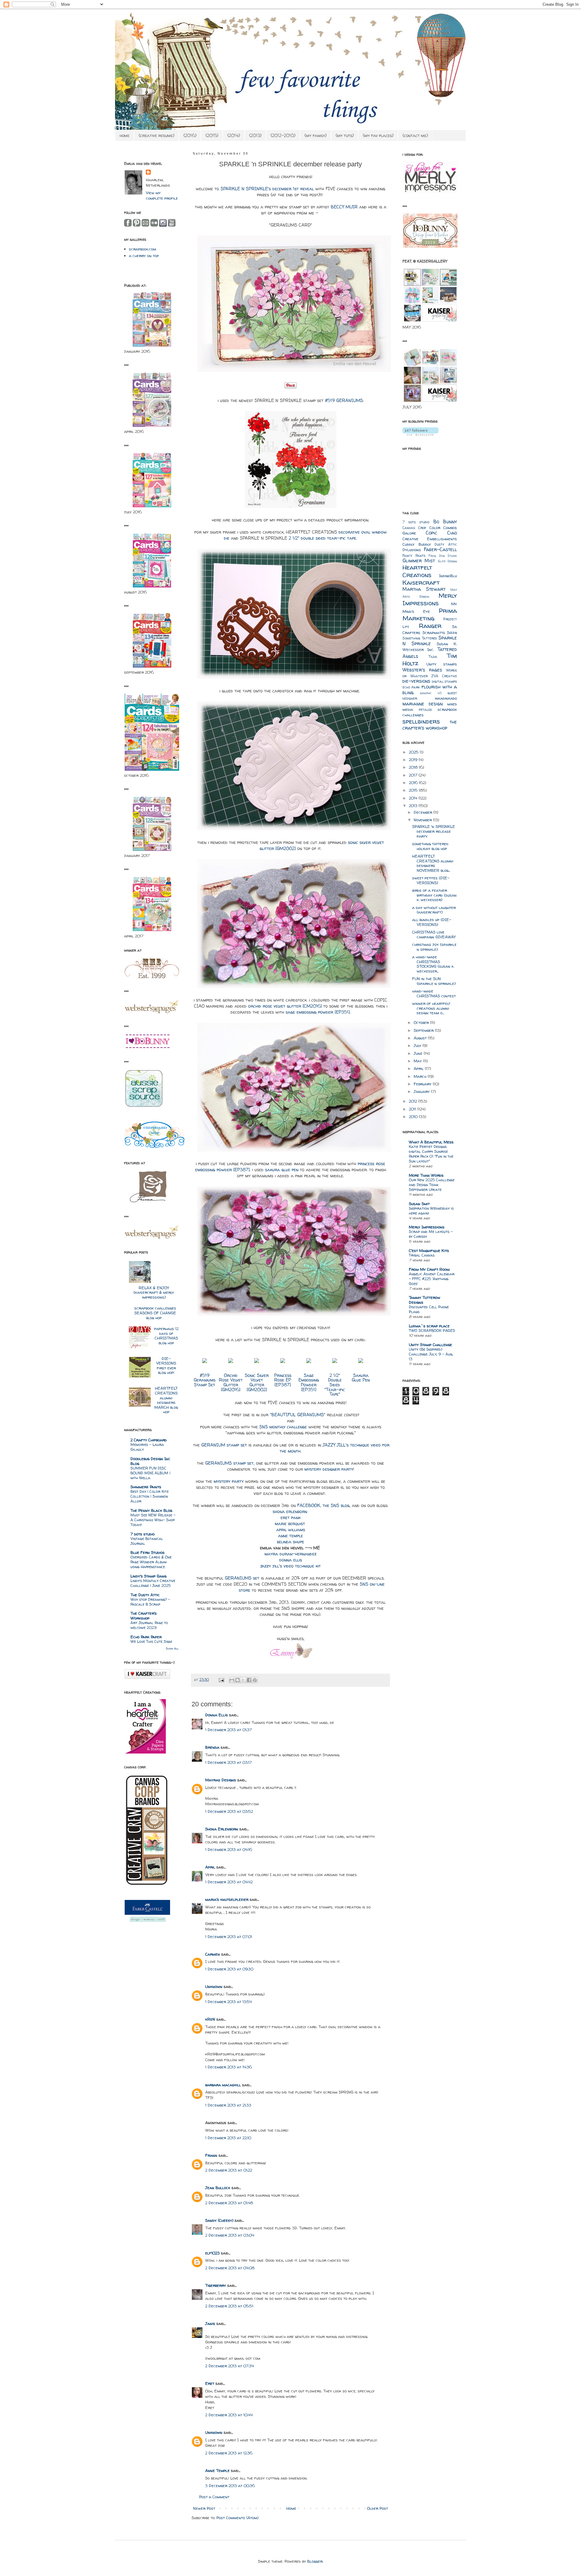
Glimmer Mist (419, 561)
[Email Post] (221, 1680)
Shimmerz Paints (146, 1487)
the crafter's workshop (430, 725)
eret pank (290, 1518)
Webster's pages (422, 670)
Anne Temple (217, 2470)
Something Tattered (420, 638)
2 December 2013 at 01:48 (229, 2203)
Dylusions (412, 550)
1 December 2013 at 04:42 (229, 1882)
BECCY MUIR (344, 207)
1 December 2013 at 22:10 (228, 2138)
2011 (413, 1109)
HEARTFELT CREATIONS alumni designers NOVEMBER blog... (433, 863)
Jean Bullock (218, 2188)
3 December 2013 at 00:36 (230, 2486)
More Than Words (426, 1175)
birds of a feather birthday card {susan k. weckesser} (434, 895)
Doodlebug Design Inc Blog (150, 1461)
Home (291, 2508)
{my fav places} (378, 135)
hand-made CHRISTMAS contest (434, 993)
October (422, 1022)
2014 (414, 798)
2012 (414, 1101)
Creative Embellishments (430, 539)
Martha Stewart (424, 589)
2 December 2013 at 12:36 (229, 2453)
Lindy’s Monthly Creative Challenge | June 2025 (153, 1583)
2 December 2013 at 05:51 (229, 2306)
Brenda (212, 1747)
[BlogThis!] (238, 1680)
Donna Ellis (217, 1715)
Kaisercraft (421, 582)
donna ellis (291, 1560)
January (422, 1091)
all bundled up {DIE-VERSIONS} (432, 922)
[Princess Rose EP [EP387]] (283, 1363)
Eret (210, 2383)
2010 (414, 1116)
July (418, 1045)
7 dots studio (143, 1534)
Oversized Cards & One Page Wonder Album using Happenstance (151, 1562)
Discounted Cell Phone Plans (429, 1309)
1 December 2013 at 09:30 (229, 1969)
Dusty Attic (446, 544)
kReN (210, 2019)
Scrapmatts (434, 633)
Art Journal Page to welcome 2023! (149, 1625)
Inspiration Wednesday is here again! (431, 1211)
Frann (211, 2155)
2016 (414, 783)
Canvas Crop (414, 528)
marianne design (423, 704)
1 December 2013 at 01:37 (228, 1730)
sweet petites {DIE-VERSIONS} (431, 880)
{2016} (190, 135)
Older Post (377, 2508)
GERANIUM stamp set (224, 1445)
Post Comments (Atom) (237, 2518)
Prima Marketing (430, 614)
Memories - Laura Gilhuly (147, 1447)
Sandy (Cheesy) (219, 2220)
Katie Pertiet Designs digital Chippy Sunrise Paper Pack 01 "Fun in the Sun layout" (431, 1154)
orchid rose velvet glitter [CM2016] (285, 1006)
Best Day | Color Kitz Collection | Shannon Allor (149, 1496)
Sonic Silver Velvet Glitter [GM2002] (257, 1383)
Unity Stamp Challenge (430, 1345)
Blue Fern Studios (148, 1552)
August (421, 1038)
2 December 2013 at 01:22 (229, 2170)
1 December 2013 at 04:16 (229, 1849)
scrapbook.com (143, 249)
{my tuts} (345, 135)
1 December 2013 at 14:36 (228, 2067)
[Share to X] (243, 1680)
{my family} (315, 135)
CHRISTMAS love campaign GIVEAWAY (434, 934)
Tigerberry (216, 2285)
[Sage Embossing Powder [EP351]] (309, 1363)
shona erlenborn (291, 1512)
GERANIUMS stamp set (229, 1463)
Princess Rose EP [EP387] (283, 1380)
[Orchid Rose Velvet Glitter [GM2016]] (231, 1363)
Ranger (430, 626)
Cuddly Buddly (417, 544)
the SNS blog (336, 1505)
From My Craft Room (429, 1269)
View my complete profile (162, 195)
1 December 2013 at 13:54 (228, 2002)
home (125, 135)
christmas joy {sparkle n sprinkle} (434, 947)
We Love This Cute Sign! (151, 1641)
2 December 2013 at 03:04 (230, 2235)
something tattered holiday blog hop (430, 846)
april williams (291, 1530)
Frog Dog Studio (443, 556)
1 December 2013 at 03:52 (229, 1811)
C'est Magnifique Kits (429, 1250)
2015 (414, 790)
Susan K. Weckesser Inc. (430, 647)
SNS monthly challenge (283, 1427)
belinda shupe (290, 1542)
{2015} (212, 135)
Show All (172, 1648)
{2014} (234, 135)
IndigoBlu (448, 576)
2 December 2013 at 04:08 (230, 2268)
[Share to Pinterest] (255, 1680)
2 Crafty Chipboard (149, 1440)
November (423, 820)
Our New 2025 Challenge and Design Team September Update (432, 1185)
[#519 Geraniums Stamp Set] (205, 1363)
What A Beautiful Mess (431, 1142)
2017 (414, 775)
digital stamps (444, 682)
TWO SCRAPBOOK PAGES (432, 1330)
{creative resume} (156, 135)
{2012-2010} (283, 135)
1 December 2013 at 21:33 (228, 2105)
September (424, 1030)
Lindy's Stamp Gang (148, 1576)
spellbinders (421, 721)
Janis (210, 2323)
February (423, 1084)
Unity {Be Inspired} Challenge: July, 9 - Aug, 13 (431, 1354)
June (419, 1053)
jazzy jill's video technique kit (290, 1566)
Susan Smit (419, 1204)
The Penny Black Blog (151, 1510)
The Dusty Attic (145, 1595)
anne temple (290, 1536)
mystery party (229, 1481)
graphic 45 (431, 693)
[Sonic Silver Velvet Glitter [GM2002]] (257, 1363)
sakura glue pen (282, 1170)
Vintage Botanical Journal (147, 1541)
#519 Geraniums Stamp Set (205, 1380)
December (423, 812)
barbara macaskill (223, 2085)
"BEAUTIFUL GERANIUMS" (298, 1415)
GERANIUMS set (242, 1578)
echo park (411, 687)
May (418, 1061)
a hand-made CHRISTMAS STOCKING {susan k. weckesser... (433, 964)
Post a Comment (214, 2497)
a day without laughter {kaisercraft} (434, 910)
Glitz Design (447, 561)
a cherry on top (144, 256)
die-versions (416, 681)
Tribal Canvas (422, 1255)
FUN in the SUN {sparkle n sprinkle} (434, 981)
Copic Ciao (441, 533)
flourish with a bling (430, 690)
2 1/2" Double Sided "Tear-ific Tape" (335, 1385)
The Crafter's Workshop (144, 1616)
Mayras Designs (221, 1780)
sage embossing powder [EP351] (318, 1012)
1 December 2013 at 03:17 (228, 1762)
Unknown (214, 1986)
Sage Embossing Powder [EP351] (309, 1383)
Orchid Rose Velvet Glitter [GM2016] (231, 1383)
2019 (414, 760)
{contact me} (415, 135)
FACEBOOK (309, 1505)
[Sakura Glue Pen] (361, 1363)
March (421, 1076)
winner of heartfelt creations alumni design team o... (431, 1008)
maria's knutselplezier (227, 1899)
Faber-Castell (440, 549)
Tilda (433, 657)
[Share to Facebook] (249, 1680)
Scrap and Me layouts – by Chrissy (431, 1234)
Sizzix (452, 633)
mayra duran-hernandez (290, 1554)
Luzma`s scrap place (429, 1326)
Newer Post (204, 2508)
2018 (414, 767)
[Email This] (232, 1680)
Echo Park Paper (146, 1637)
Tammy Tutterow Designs (425, 1300)
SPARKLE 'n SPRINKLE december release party (434, 831)
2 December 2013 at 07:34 (230, 2366)
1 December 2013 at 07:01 (229, 1937)
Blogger (315, 2561)
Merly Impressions (430, 599)
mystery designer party (329, 1469)
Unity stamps (442, 664)
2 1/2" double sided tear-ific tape (322, 538)
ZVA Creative (444, 676)
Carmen (213, 1954)
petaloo (425, 710)
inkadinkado (446, 698)
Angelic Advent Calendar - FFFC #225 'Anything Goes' (432, 1279)
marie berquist (291, 1524)
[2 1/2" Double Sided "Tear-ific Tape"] (335, 1363)
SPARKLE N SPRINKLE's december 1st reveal (267, 189)
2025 (414, 752)
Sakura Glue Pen (361, 1378)
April (210, 1867)
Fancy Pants (414, 556)
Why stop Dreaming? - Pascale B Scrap (150, 1602)
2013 (414, 806)
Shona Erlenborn (222, 1829)
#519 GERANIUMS (344, 400)
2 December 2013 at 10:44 (229, 2415)
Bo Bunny (445, 522)
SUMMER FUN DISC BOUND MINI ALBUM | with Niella (150, 1473)
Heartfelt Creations (417, 571)
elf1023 (212, 2253)
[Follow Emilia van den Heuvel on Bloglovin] (420, 434)
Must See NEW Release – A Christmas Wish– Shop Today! (153, 1520)
